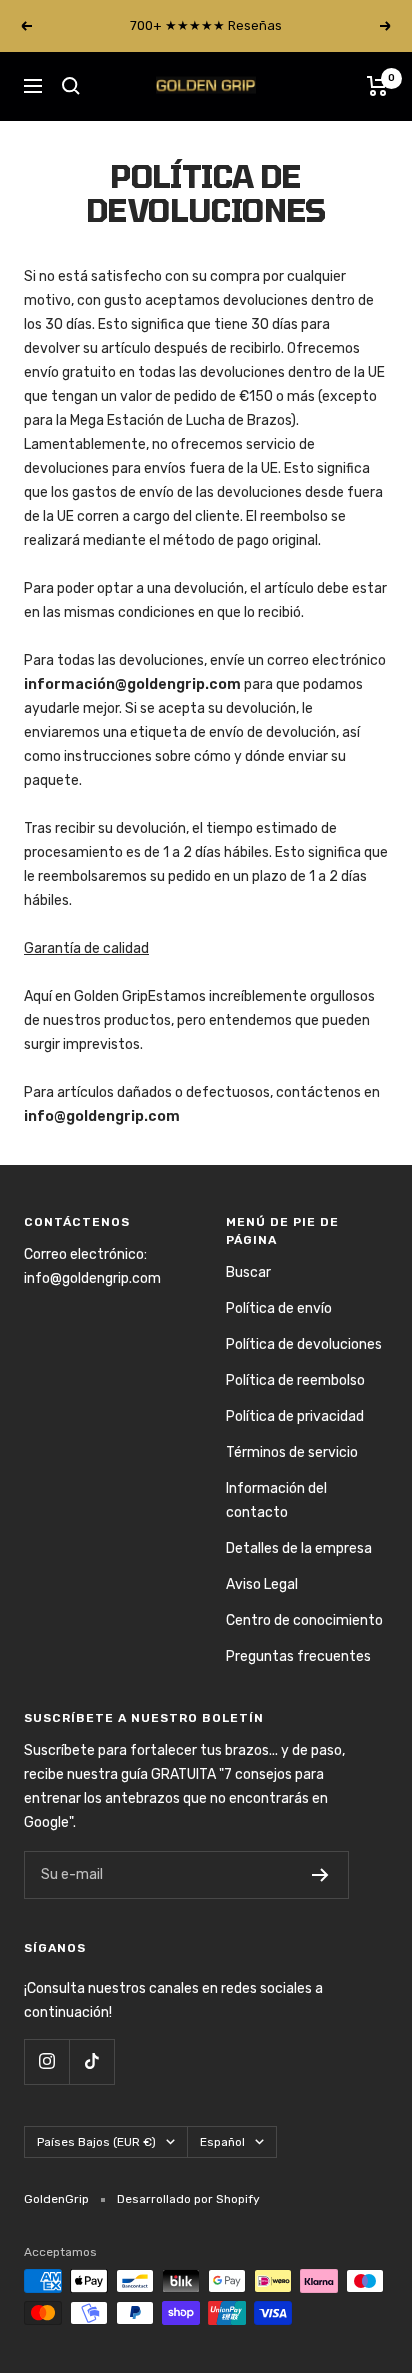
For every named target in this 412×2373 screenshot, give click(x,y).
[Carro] (377, 86)
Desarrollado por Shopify (188, 2199)
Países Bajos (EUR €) (96, 2142)
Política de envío (279, 1308)
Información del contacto (276, 1500)
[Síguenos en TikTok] (91, 2061)
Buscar (248, 1272)
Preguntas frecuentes (298, 1656)
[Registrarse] (320, 1875)
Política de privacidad (295, 1416)
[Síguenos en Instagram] (46, 2061)
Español (222, 2142)
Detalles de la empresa (299, 1548)
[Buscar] (71, 86)
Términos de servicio (292, 1452)
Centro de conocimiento (304, 1620)
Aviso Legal (262, 1584)
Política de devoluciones (304, 1344)
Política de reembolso (295, 1380)
